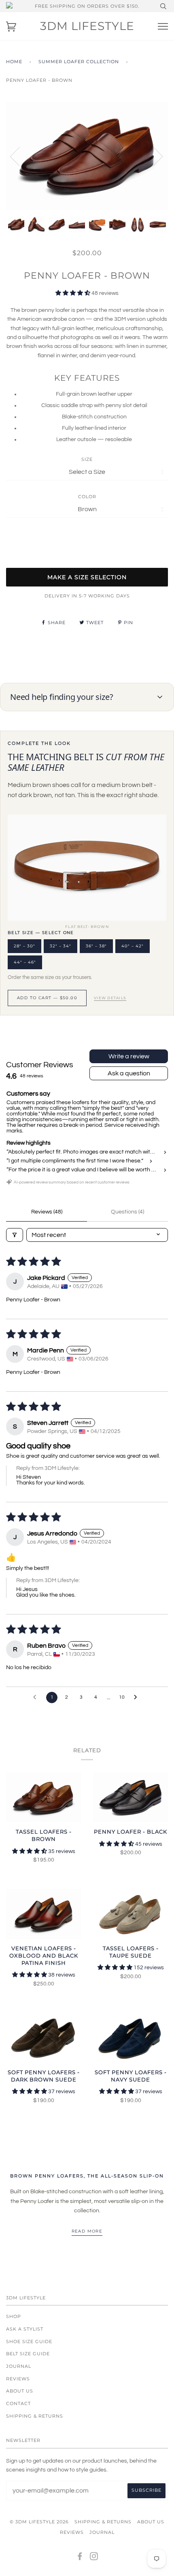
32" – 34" (60, 946)
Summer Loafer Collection (79, 62)
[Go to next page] (138, 1697)
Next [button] (153, 156)
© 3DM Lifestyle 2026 (39, 2522)
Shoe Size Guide (29, 2341)
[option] (87, 156)
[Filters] (15, 1235)
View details (110, 998)
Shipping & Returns (35, 2416)
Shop (14, 2316)
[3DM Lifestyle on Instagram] (94, 2558)
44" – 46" (25, 962)
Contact (18, 2403)
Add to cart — (47, 998)
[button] (73, 293)
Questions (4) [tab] (127, 1212)
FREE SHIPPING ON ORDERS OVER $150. (87, 6)
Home (14, 62)
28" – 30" (24, 946)
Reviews (18, 2379)
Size (87, 459)
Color (87, 497)
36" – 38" (96, 946)
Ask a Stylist (25, 2329)
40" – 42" (133, 946)
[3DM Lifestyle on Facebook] (80, 2558)
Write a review (129, 1056)
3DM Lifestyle (87, 26)
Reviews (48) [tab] (47, 1212)
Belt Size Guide (28, 2354)
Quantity (87, 534)
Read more (87, 2231)
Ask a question (129, 1073)
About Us (20, 2391)
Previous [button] (20, 156)
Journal (19, 2366)
